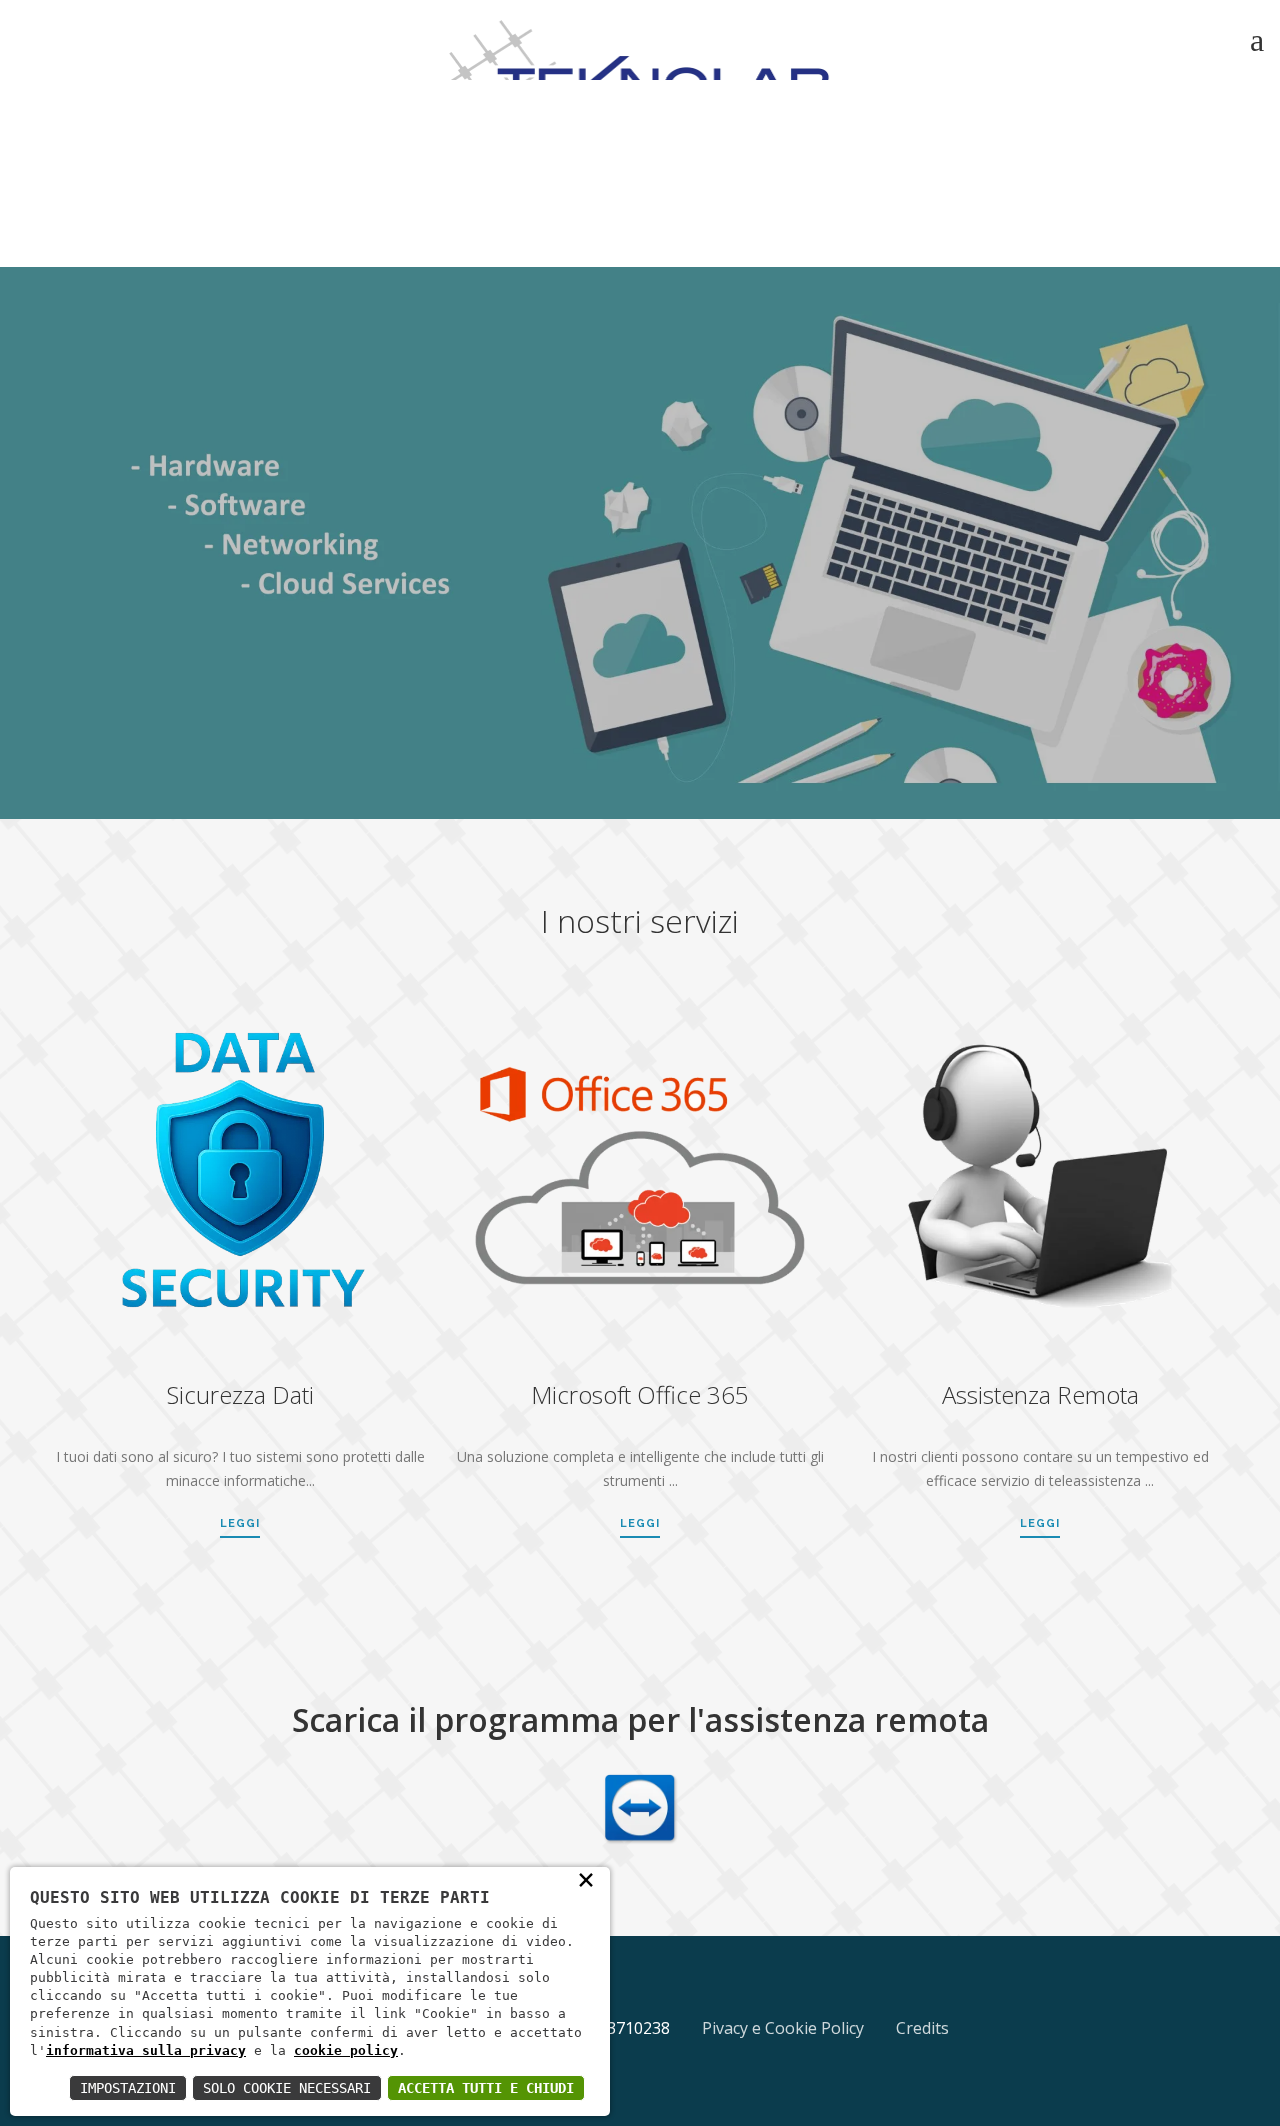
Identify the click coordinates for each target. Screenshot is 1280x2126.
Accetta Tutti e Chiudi (486, 2088)
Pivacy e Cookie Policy (783, 2028)
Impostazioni (128, 2088)
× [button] (586, 1879)
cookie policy (346, 2050)
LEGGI (240, 1523)
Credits (922, 2028)
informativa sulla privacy (146, 2050)
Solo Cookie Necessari (287, 2088)
